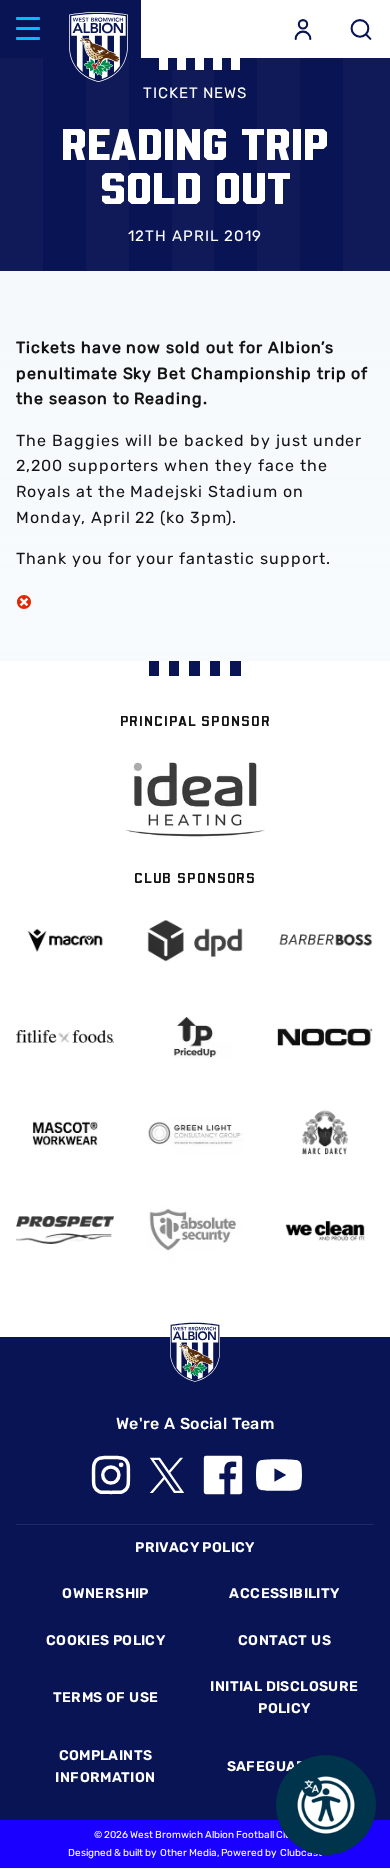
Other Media (188, 1853)
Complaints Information (105, 1766)
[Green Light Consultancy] (195, 1133)
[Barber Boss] (325, 940)
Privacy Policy (194, 1547)
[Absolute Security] (195, 1229)
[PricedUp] (195, 1036)
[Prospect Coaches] (65, 1230)
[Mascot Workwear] (65, 1133)
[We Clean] (325, 1229)
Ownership (105, 1593)
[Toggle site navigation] (28, 29)
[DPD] (195, 940)
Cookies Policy (105, 1640)
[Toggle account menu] (303, 29)
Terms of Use (106, 1697)
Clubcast (301, 1853)
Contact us (284, 1640)
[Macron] (65, 940)
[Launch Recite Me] (326, 1805)
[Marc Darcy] (325, 1133)
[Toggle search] (361, 29)
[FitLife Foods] (65, 1036)
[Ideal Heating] (195, 799)
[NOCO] (325, 1037)
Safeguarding (285, 1766)
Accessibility (284, 1593)
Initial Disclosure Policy (284, 1697)
